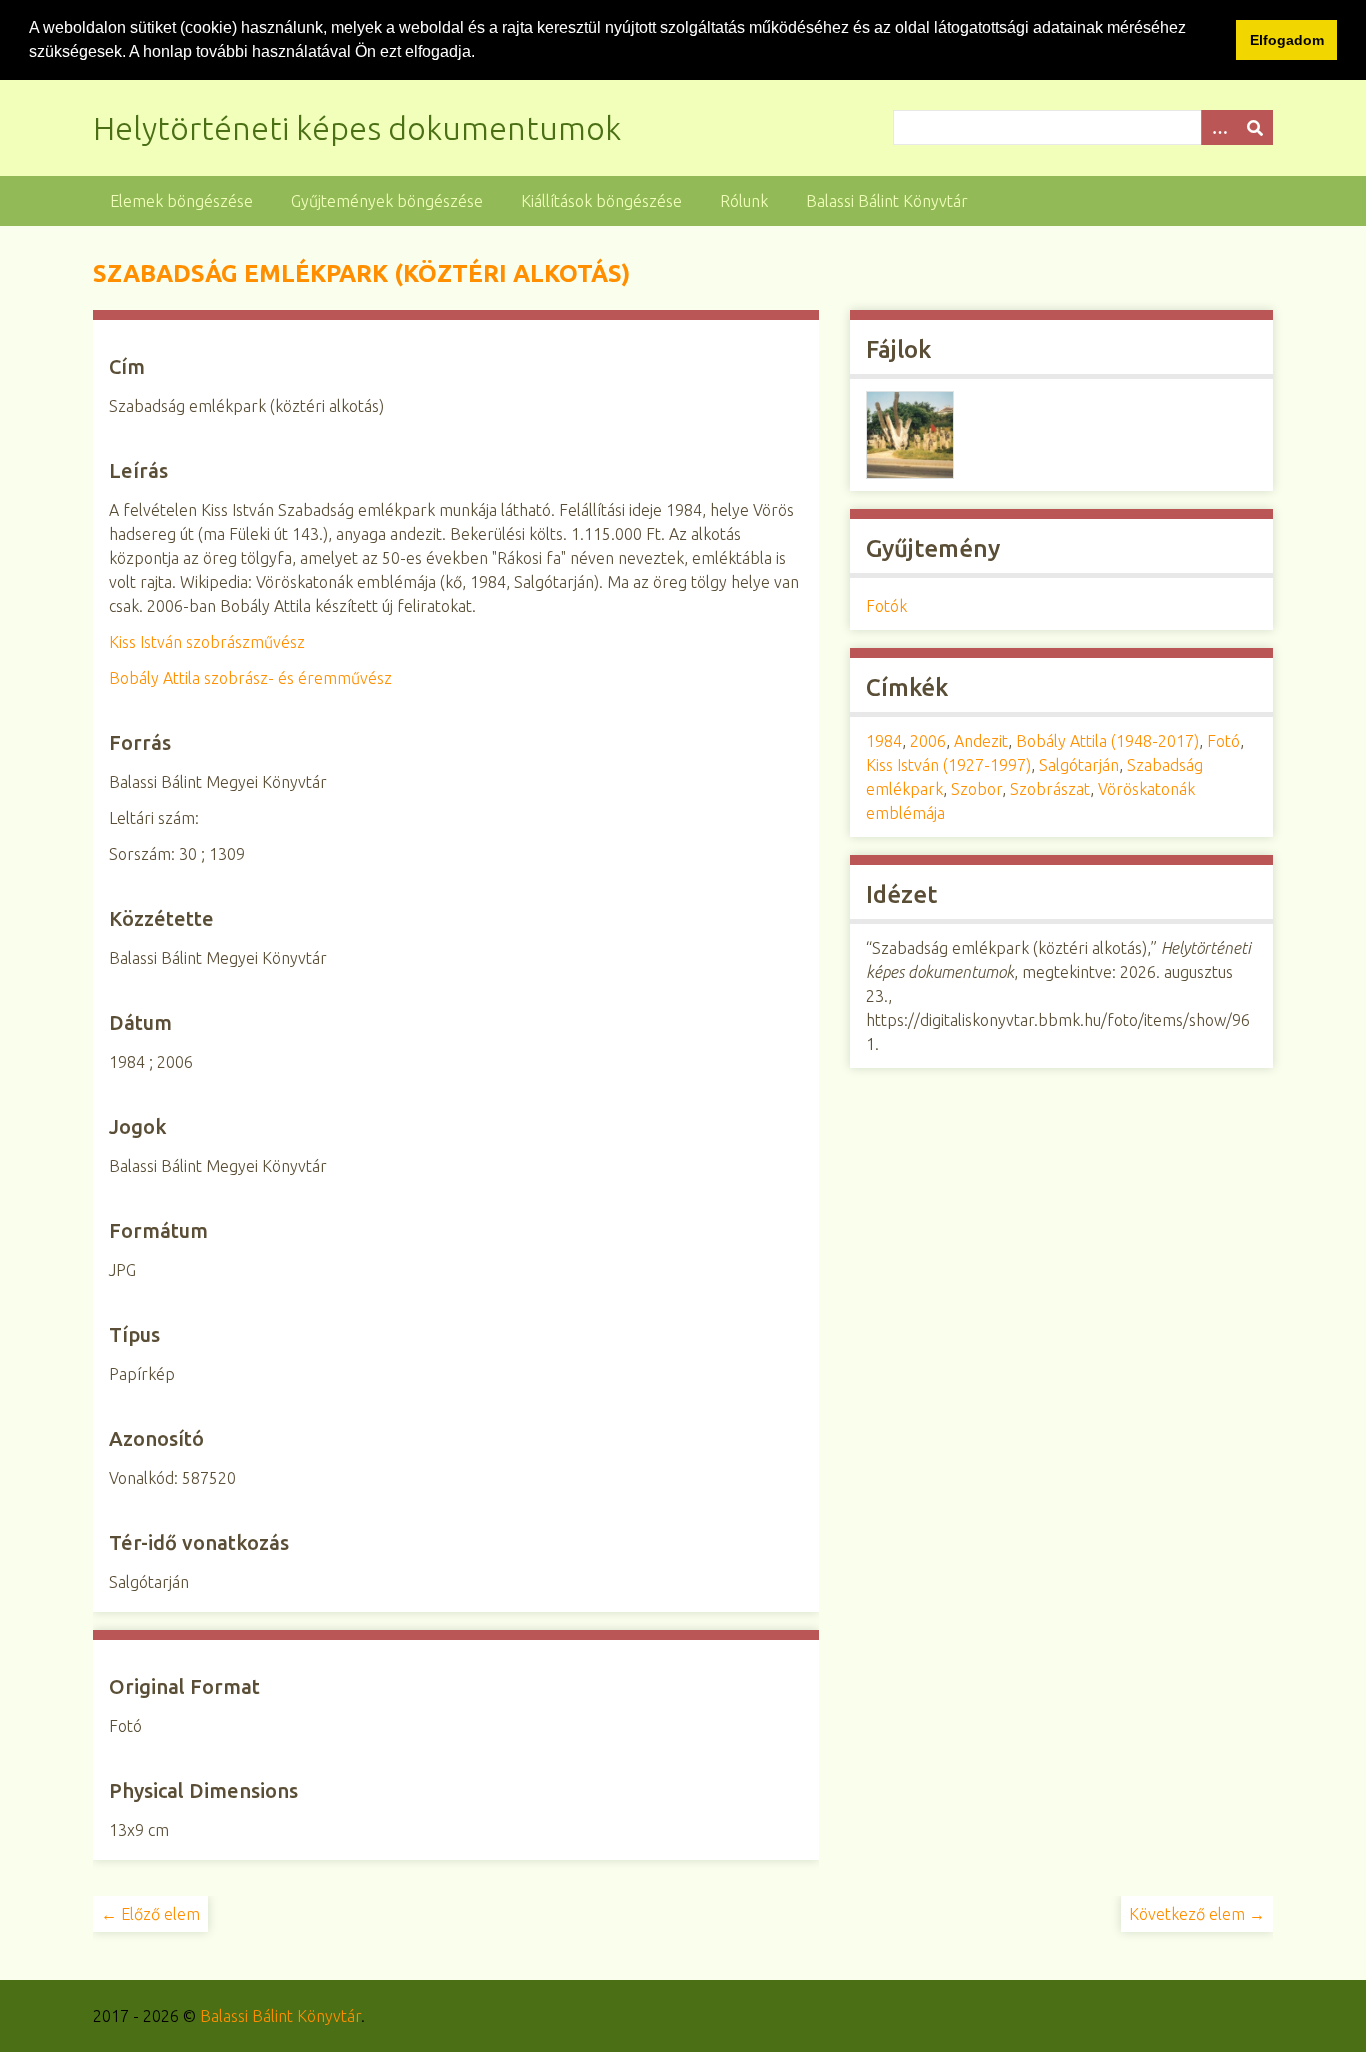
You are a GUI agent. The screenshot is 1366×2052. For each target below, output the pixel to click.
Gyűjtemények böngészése (387, 201)
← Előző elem (150, 1914)
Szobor (976, 789)
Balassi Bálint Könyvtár (887, 201)
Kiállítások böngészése (601, 201)
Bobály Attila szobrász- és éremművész (250, 678)
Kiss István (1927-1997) (948, 765)
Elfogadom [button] (1287, 40)
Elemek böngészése (181, 201)
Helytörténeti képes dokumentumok (357, 128)
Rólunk (744, 201)
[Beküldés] (1255, 127)
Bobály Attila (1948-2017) (1107, 741)
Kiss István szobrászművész (207, 642)
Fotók (886, 606)
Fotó (1223, 741)
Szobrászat (1050, 789)
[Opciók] (1219, 127)
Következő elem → (1197, 1914)
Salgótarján (1079, 765)
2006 (928, 741)
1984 (884, 741)
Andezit (981, 741)
